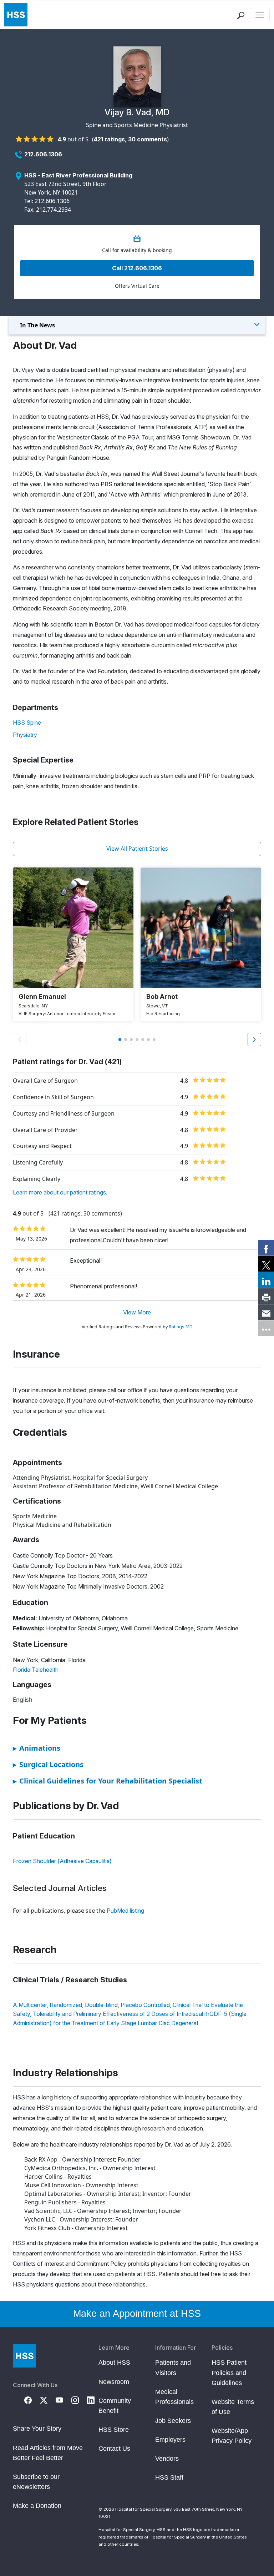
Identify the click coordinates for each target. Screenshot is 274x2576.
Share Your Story (37, 2429)
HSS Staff (169, 2477)
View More (137, 1312)
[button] (254, 1040)
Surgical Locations (48, 1764)
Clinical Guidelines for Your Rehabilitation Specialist (108, 1781)
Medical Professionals (174, 2397)
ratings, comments (130, 139)
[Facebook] (32, 2399)
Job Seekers (173, 2421)
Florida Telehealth (36, 1670)
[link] (266, 1248)
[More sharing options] (266, 1328)
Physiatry (25, 735)
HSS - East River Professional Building (78, 175)
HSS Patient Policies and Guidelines (229, 2373)
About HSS (114, 2363)
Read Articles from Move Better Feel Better (48, 2453)
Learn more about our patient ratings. (60, 1192)
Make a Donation (37, 2506)
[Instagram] (79, 2399)
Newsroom (114, 2382)
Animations (37, 1748)
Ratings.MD (181, 1327)
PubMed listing (125, 1911)
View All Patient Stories (137, 849)
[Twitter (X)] (48, 2399)
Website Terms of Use (233, 2407)
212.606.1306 (43, 154)
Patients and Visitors (173, 2368)
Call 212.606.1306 (137, 268)
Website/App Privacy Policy (232, 2436)
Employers (170, 2440)
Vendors (167, 2459)
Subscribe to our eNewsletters (36, 2482)
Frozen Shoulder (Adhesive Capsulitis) (62, 1861)
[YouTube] (64, 2399)
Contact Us (114, 2449)
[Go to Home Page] (24, 2356)
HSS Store (114, 2430)
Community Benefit (115, 2406)
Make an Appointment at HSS (137, 2314)
